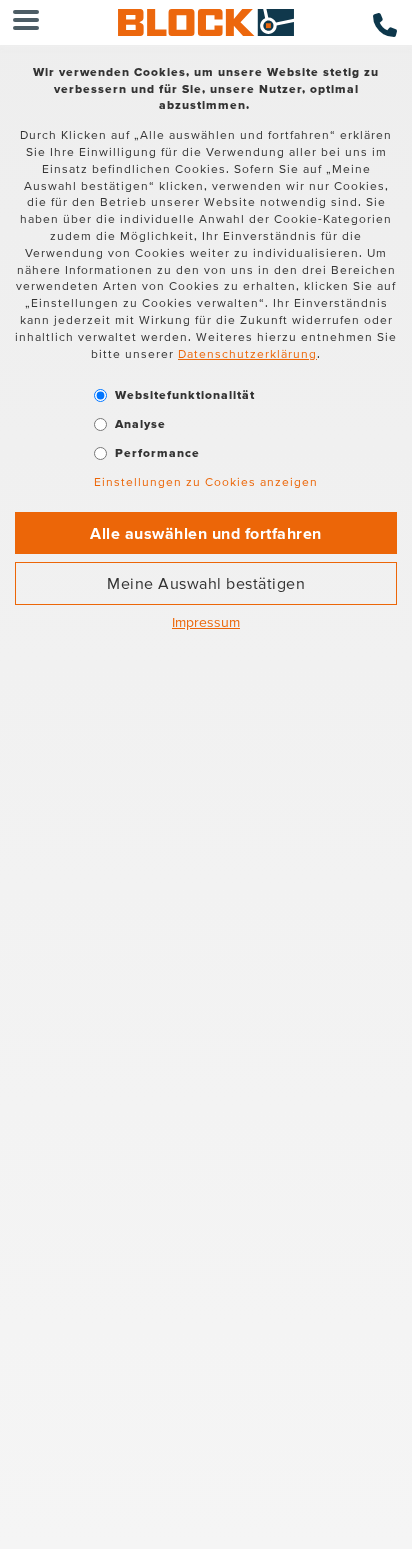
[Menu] (26, 22)
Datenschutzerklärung (247, 353)
